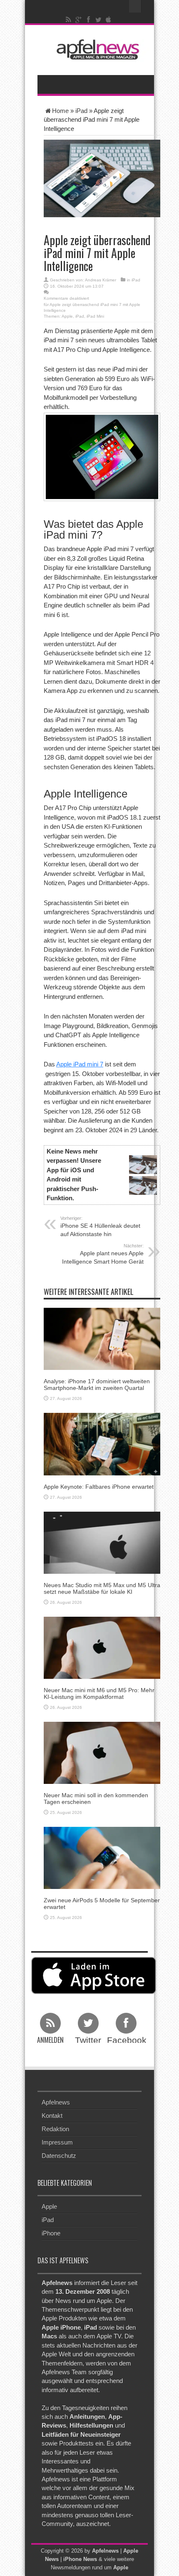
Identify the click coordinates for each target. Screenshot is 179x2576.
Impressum (57, 2142)
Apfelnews (56, 2102)
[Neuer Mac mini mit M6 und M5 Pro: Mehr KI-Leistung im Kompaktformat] (102, 1647)
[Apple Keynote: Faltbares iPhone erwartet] (102, 1444)
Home (60, 111)
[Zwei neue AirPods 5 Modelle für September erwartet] (102, 1857)
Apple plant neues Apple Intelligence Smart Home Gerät (103, 1254)
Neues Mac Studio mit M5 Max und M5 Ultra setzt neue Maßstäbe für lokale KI (102, 1588)
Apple (67, 316)
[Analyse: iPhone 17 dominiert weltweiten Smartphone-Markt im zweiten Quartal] (102, 1338)
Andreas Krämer (101, 280)
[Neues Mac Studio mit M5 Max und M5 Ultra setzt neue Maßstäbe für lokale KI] (102, 1542)
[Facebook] (89, 20)
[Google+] (79, 20)
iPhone (51, 2233)
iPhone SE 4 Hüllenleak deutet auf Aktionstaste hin (100, 1227)
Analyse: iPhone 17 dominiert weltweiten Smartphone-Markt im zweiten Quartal (97, 1384)
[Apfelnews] (96, 49)
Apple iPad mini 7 (80, 1064)
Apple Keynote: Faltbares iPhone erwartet (99, 1487)
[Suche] (135, 6)
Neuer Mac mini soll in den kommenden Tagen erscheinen (96, 1798)
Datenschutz (59, 2156)
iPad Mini (95, 316)
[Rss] (69, 20)
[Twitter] (99, 20)
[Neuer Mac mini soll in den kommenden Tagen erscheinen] (102, 1752)
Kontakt (52, 2116)
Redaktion (55, 2129)
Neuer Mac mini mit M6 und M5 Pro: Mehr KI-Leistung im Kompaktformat (99, 1693)
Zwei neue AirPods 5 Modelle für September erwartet (102, 1903)
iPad (81, 111)
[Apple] (109, 20)
